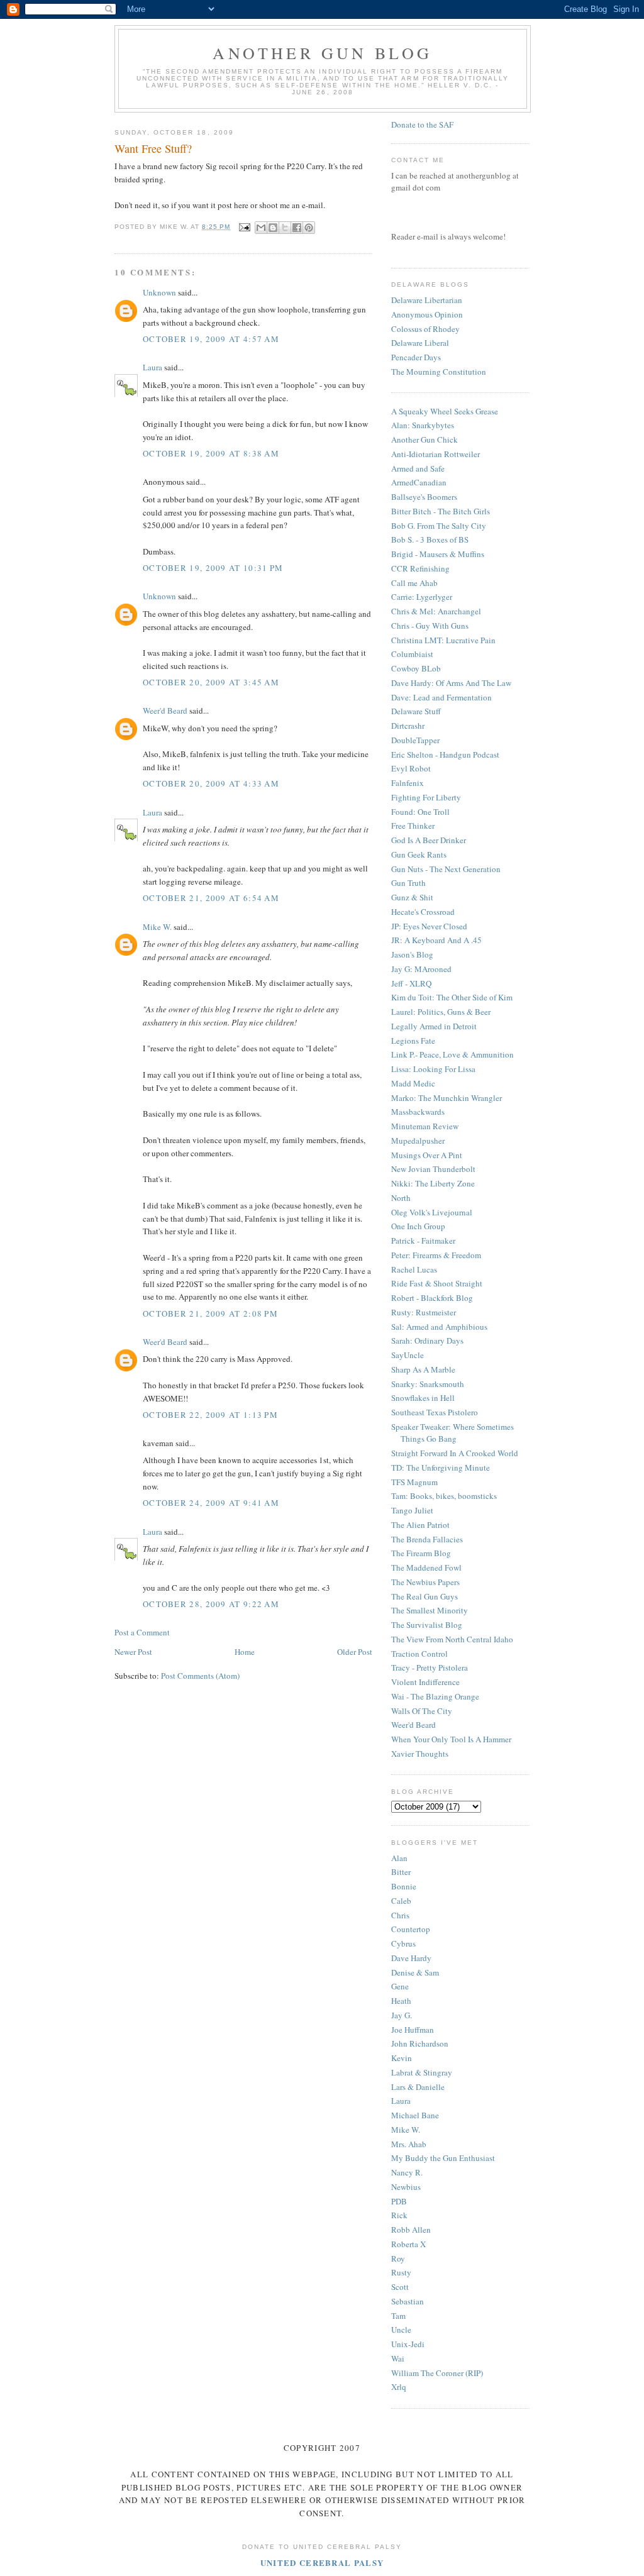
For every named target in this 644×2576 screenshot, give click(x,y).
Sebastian (408, 2301)
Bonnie (404, 1886)
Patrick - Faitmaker (423, 1241)
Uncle (401, 2330)
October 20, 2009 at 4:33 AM (211, 783)
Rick (399, 2215)
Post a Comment (142, 1632)
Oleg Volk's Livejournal (432, 1212)
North (401, 1198)
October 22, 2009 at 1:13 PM (210, 1415)
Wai (398, 2358)
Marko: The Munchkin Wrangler (447, 1098)
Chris (400, 1915)
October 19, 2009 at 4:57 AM (211, 339)
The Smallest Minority (430, 1610)
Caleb (401, 1901)
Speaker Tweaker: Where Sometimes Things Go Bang (452, 1433)
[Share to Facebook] (297, 228)
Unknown (159, 292)
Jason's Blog (412, 954)
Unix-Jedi (408, 2344)
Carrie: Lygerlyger (422, 597)
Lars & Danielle (418, 2087)
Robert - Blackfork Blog (432, 1298)
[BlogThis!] (273, 228)
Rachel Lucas (414, 1269)
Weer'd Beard (165, 710)
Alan (399, 1858)
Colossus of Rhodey (425, 329)
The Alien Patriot (420, 1525)
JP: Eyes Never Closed (429, 926)
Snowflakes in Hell (423, 1398)
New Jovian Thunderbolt (433, 1169)
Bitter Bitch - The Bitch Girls (441, 511)
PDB (399, 2201)
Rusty (401, 2272)
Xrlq (399, 2387)
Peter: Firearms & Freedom (436, 1255)
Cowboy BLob (416, 668)
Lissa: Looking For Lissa (433, 1069)
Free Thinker (413, 826)
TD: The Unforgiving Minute (441, 1468)
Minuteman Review (425, 1126)
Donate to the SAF (422, 124)
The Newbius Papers (425, 1582)
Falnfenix (408, 783)
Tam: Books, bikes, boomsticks (444, 1496)
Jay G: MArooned (421, 969)
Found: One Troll (420, 812)
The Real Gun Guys (425, 1596)
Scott (400, 2287)
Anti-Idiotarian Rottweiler (436, 454)
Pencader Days (416, 357)
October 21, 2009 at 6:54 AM (211, 898)
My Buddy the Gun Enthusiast (443, 2158)
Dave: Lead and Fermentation (441, 697)
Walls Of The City (422, 1711)
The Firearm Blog (421, 1553)
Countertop (411, 1929)
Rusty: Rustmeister (424, 1312)
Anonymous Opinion (427, 314)
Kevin (402, 2058)
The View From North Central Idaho (452, 1639)
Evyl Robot (411, 768)
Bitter (401, 1872)
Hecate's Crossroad (423, 912)
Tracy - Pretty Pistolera (430, 1667)
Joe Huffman (413, 2030)
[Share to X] (285, 228)
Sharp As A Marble (423, 1369)
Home (245, 1652)
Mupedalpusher (418, 1141)
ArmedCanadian (419, 482)
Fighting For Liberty (426, 797)
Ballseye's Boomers (424, 497)
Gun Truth (408, 883)
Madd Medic (413, 1083)
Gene (400, 1986)
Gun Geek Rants (419, 854)
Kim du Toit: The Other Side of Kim (452, 997)
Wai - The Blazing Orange (435, 1696)
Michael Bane (415, 2115)
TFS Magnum (414, 1482)
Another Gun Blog (322, 53)
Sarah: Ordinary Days (427, 1341)
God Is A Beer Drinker (429, 840)
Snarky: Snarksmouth (428, 1384)
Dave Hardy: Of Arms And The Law (451, 683)
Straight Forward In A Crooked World (455, 1453)
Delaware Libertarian (427, 300)
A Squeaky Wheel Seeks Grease (445, 411)
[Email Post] (244, 227)
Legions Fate (413, 1041)
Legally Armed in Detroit (434, 1026)
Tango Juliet (412, 1510)
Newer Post (133, 1652)
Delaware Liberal (420, 343)
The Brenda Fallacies (427, 1539)
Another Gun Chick (425, 439)
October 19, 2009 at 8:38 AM (211, 453)
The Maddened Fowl (426, 1567)
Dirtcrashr (408, 726)
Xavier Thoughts (420, 1754)
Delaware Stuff (416, 711)
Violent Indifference (425, 1682)
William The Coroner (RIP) (437, 2373)
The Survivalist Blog (427, 1625)
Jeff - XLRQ (411, 983)
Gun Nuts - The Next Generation (446, 869)
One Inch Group (418, 1226)
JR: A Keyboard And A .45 (436, 940)
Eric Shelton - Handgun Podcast (445, 755)
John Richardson (420, 2043)
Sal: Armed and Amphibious (439, 1327)
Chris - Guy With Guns (430, 626)
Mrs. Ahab (409, 2144)
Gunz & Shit (412, 897)
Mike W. (157, 927)
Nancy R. (407, 2172)
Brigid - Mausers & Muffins (438, 554)
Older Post (355, 1652)
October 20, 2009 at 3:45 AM (211, 682)
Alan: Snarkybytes (423, 425)
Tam (398, 2316)
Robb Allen (411, 2230)
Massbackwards (418, 1112)
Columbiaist (412, 654)
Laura (153, 367)
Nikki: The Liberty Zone (433, 1183)
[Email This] (261, 228)
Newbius (406, 2187)
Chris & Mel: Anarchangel (436, 611)
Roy (398, 2258)
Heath (401, 2001)
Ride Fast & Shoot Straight (437, 1283)
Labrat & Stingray (422, 2072)
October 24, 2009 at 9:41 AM (211, 1503)
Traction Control (419, 1654)
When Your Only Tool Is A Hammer (451, 1739)
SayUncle (408, 1355)
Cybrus (403, 1943)
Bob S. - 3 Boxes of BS (430, 539)
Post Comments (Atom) (200, 1676)
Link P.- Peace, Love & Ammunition (452, 1054)
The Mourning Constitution (439, 372)
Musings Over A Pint (427, 1155)
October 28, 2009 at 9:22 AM (211, 1604)
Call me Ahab (414, 583)
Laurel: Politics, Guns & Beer (441, 1012)
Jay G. (402, 2015)
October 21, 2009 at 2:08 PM (210, 1313)
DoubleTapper (415, 740)
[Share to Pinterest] (309, 228)
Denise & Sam (415, 1972)
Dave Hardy (411, 1958)
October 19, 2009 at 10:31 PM (213, 568)
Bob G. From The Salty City (439, 526)
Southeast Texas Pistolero (435, 1412)
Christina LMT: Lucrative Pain (443, 640)
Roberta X (408, 2244)
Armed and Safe (418, 468)
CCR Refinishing (420, 568)
